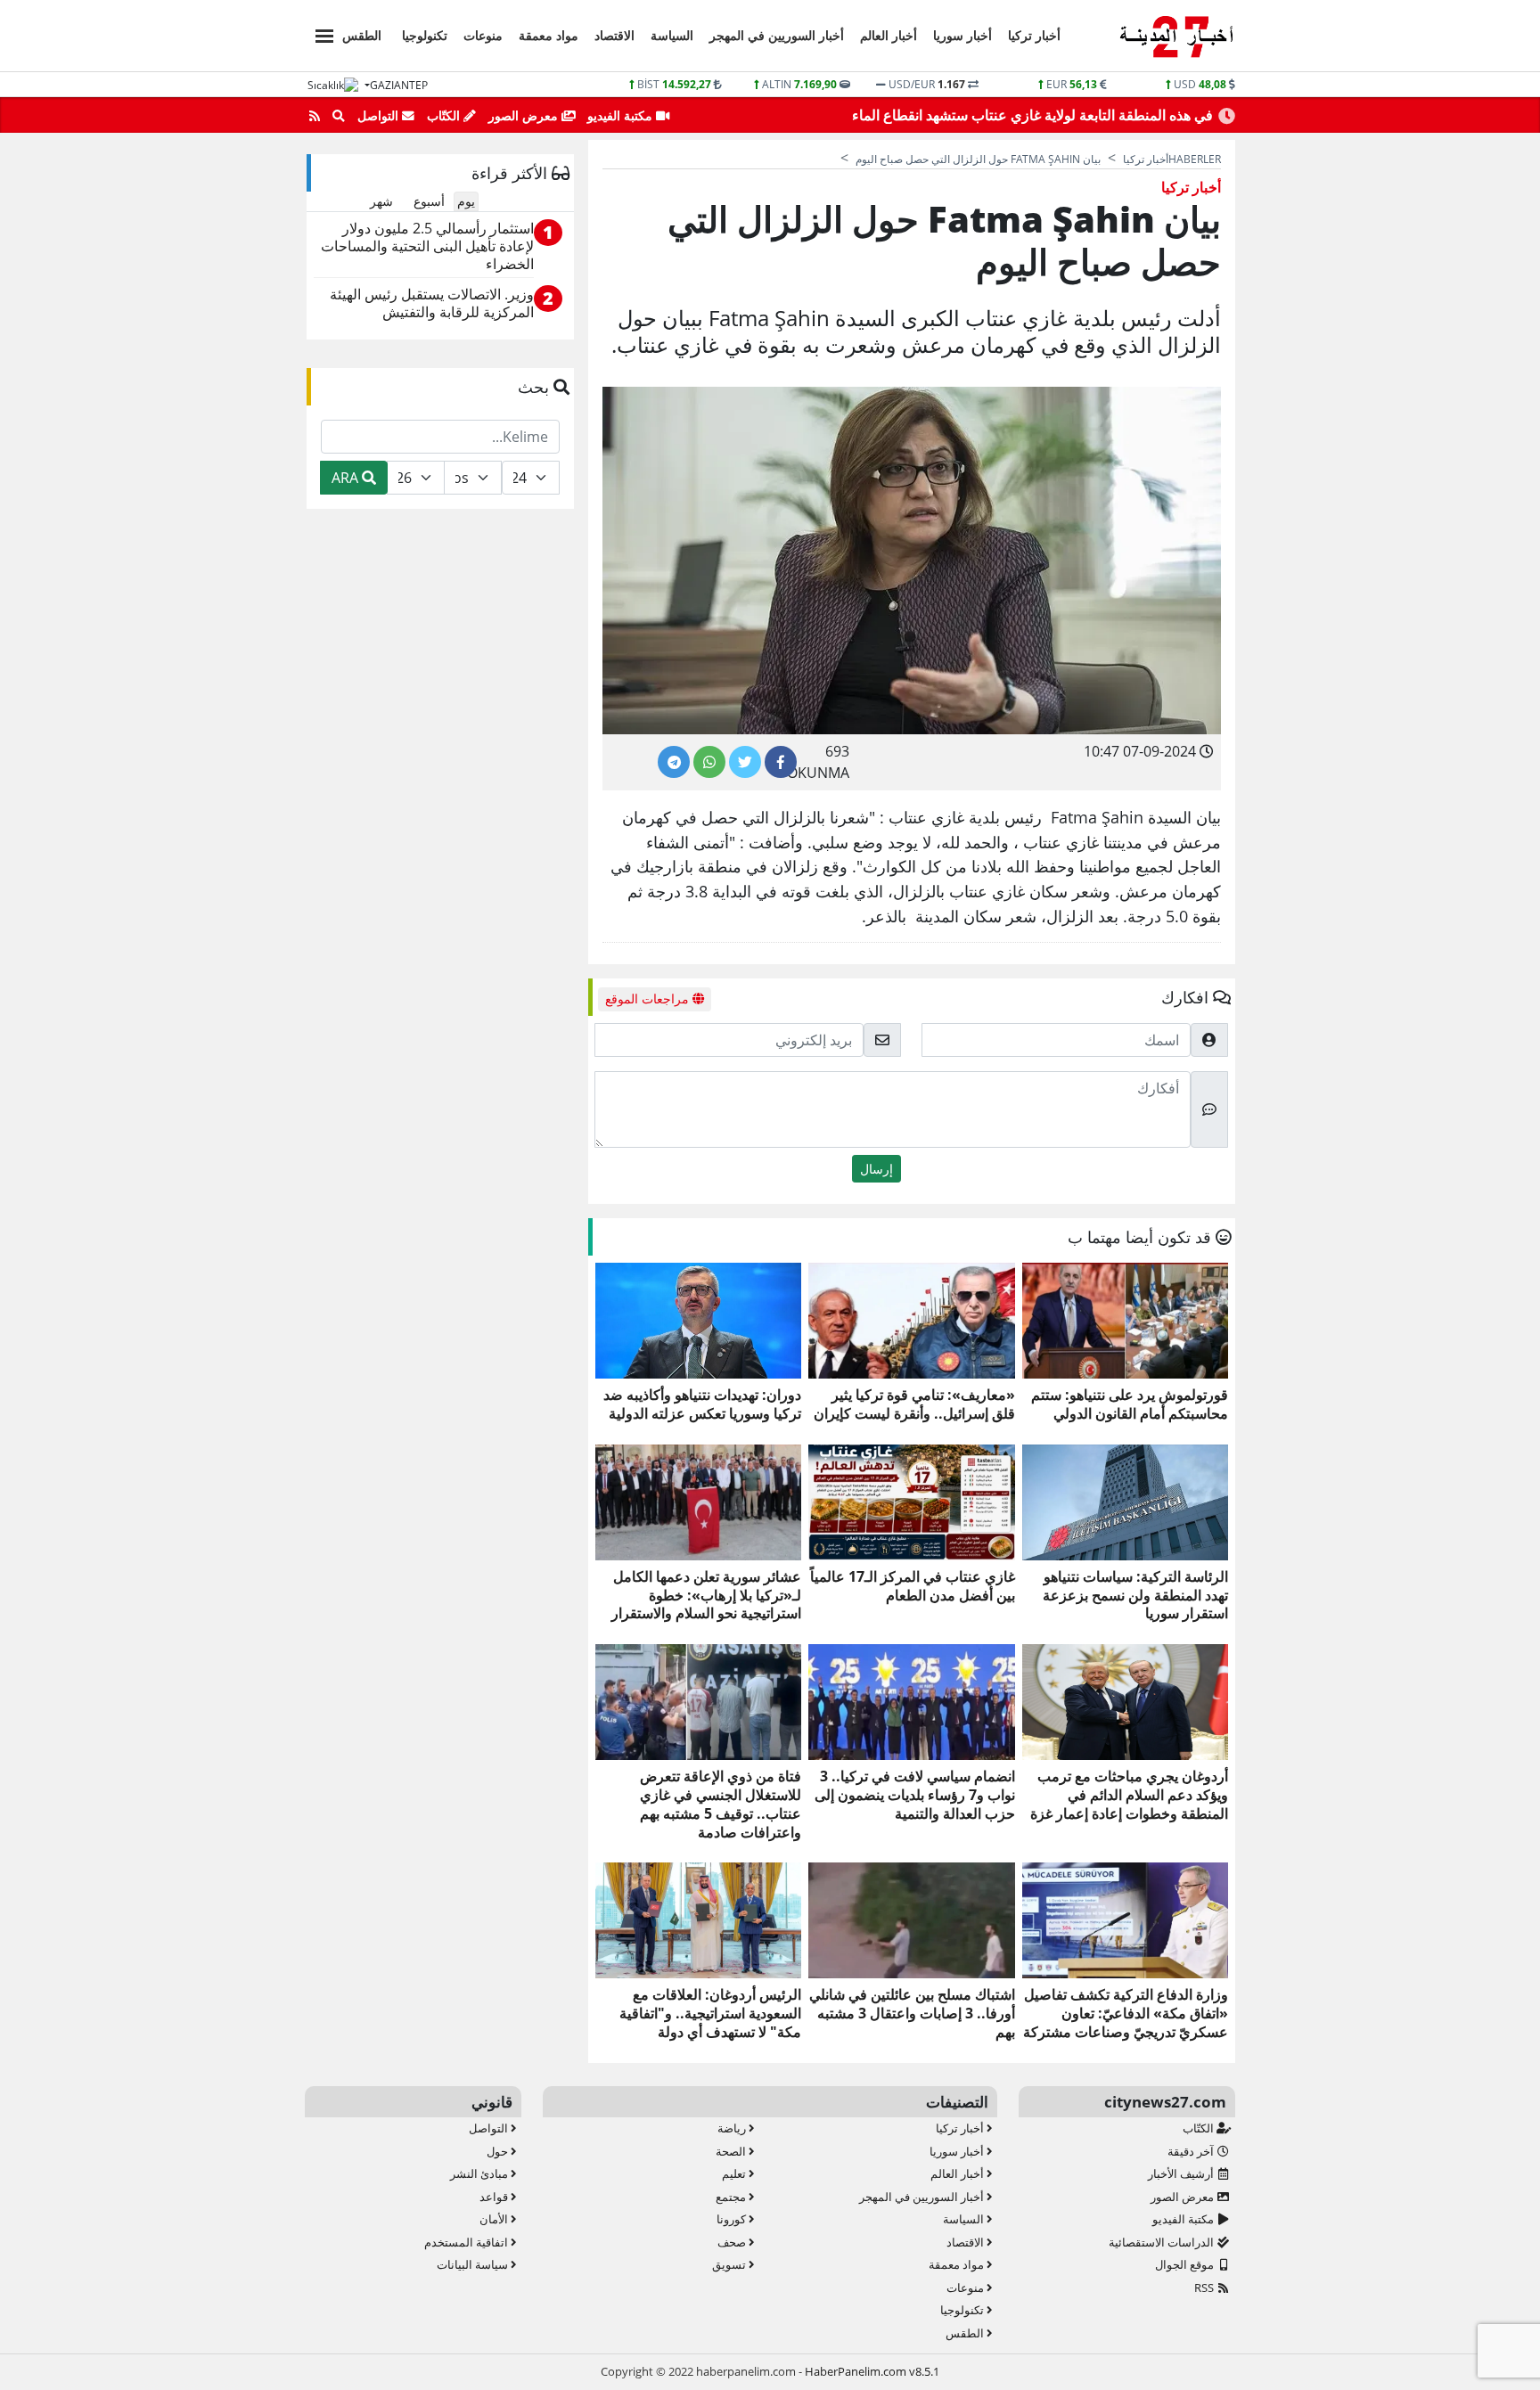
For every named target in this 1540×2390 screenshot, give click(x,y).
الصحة (732, 2151)
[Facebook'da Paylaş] (781, 762)
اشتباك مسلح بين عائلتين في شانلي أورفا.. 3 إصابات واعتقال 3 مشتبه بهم (912, 2013)
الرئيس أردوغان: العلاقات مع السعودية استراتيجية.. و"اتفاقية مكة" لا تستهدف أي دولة (710, 2013)
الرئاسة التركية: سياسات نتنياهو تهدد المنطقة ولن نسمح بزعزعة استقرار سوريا (1135, 1595)
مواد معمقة (549, 35)
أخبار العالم (889, 35)
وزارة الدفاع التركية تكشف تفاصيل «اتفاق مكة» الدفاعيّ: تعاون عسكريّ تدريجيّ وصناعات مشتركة (1126, 2013)
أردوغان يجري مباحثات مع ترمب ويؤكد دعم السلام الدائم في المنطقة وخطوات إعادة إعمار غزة (1129, 1795)
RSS (1205, 2288)
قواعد (495, 2197)
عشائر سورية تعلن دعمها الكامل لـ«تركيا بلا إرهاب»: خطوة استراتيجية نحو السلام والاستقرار (706, 1595)
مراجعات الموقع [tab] (649, 999)
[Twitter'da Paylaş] (745, 762)
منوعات (483, 35)
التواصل (380, 115)
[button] (319, 33)
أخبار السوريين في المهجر (777, 35)
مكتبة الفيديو (622, 115)
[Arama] (339, 116)
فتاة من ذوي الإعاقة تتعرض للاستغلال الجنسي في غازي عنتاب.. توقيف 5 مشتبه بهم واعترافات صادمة (721, 1804)
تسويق (730, 2264)
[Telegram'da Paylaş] (674, 762)
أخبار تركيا (1034, 35)
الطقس (362, 35)
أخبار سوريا (962, 35)
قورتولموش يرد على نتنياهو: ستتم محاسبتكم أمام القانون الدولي (1130, 1404)
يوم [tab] (466, 201)
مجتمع (732, 2197)
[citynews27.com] (1176, 37)
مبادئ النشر (480, 2173)
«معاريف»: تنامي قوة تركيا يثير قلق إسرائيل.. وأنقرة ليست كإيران (914, 1404)
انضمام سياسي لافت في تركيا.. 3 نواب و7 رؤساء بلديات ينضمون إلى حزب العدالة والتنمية (914, 1795)
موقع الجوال (1186, 2264)
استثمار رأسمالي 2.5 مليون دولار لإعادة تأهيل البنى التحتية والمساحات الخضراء (427, 246)
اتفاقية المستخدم (467, 2242)
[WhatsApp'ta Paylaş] (709, 762)
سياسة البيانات (474, 2264)
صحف (733, 2242)
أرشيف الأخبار (1182, 2173)
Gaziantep (399, 85)
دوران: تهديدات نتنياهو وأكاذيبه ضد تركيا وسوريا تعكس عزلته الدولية (702, 1404)
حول (499, 2151)
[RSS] (315, 116)
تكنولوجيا (425, 35)
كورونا (733, 2219)
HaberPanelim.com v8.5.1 (872, 2371)
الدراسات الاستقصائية (1163, 2242)
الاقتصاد (614, 35)
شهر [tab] (381, 201)
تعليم (735, 2173)
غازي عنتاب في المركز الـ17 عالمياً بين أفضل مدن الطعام (912, 1586)
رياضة (733, 2128)
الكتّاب (445, 115)
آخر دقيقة (1192, 2151)
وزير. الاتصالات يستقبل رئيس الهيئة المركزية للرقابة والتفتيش (432, 303)
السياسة (672, 35)
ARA (347, 478)
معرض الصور (525, 115)
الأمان (495, 2219)
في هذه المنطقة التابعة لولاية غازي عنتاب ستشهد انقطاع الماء (1032, 115)
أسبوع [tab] (429, 201)
